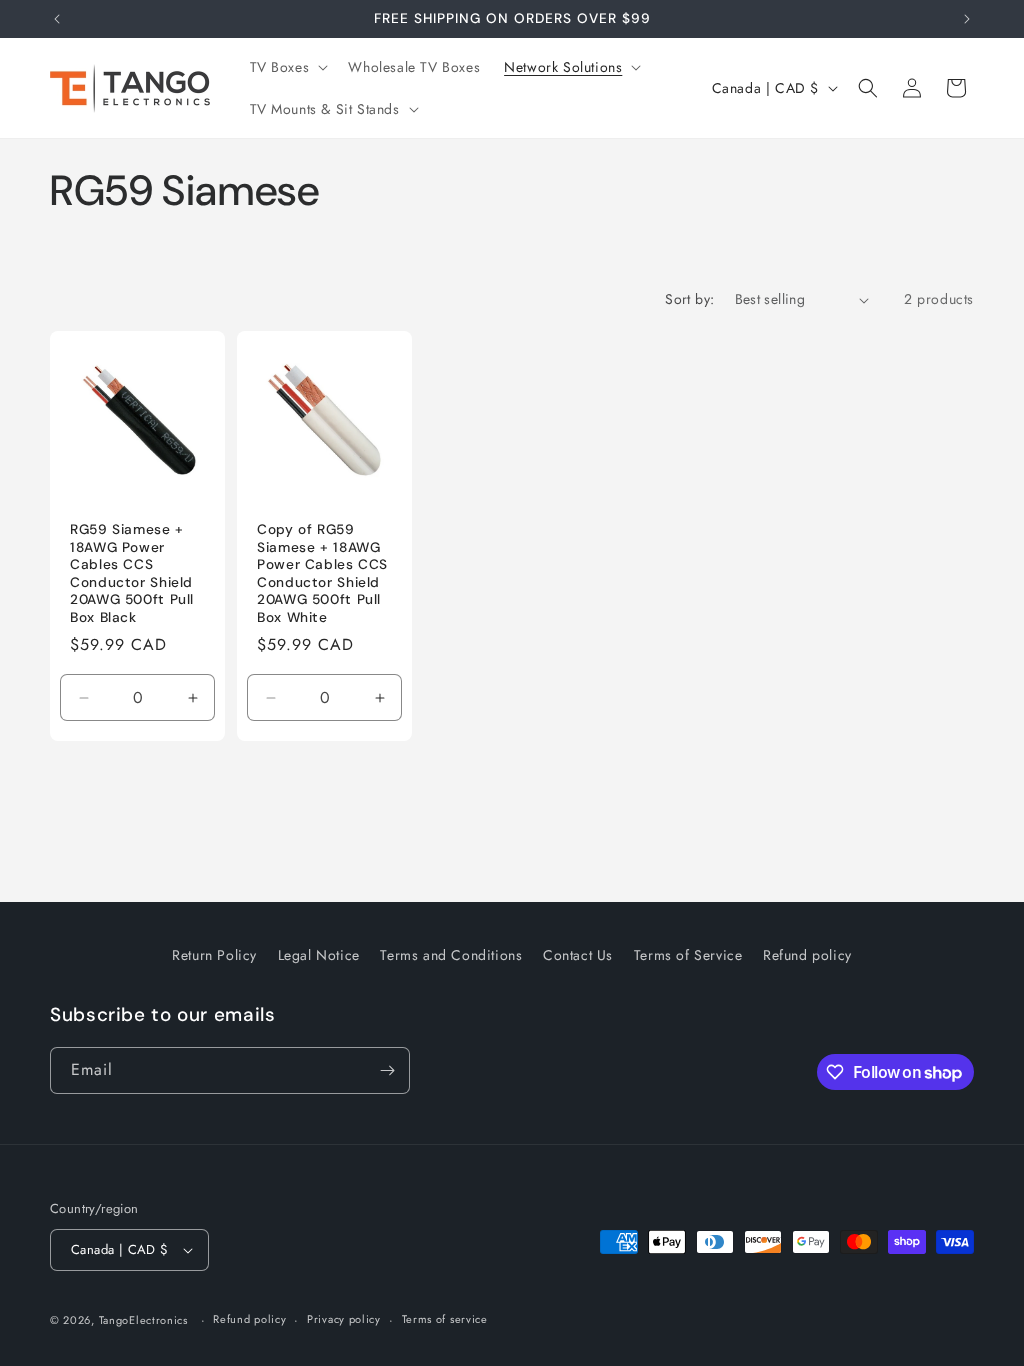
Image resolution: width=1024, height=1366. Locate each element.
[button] (287, 67)
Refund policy (807, 955)
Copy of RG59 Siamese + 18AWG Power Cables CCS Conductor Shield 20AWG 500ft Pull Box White (322, 574)
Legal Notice (319, 955)
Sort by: (689, 299)
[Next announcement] (967, 19)
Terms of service (445, 1319)
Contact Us (578, 955)
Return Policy (214, 955)
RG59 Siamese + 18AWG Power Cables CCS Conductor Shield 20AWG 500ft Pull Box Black (132, 574)
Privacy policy (344, 1319)
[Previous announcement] (57, 19)
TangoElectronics (143, 1320)
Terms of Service (688, 955)
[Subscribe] (387, 1070)
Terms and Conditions (451, 955)
